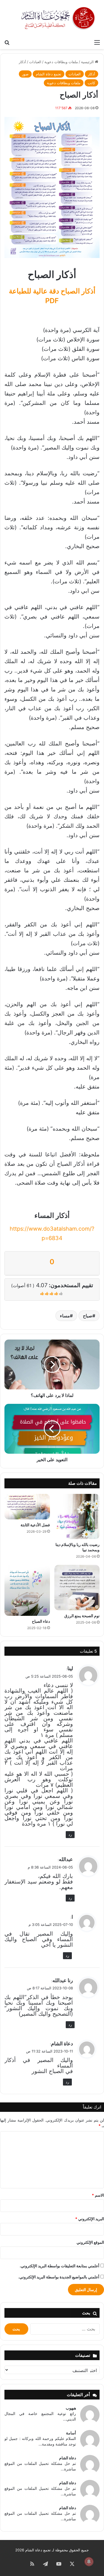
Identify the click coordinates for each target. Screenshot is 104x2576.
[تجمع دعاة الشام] (58, 18)
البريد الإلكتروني (90, 2219)
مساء (65, 1316)
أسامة (71, 2433)
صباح (88, 1316)
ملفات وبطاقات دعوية (61, 62)
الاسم (98, 2195)
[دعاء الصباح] (27, 1590)
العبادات (35, 62)
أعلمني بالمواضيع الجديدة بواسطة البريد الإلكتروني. (59, 2277)
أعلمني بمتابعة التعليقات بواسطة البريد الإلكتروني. (59, 2266)
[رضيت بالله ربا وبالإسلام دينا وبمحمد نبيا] (77, 1517)
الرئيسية (88, 62)
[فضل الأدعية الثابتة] (27, 1507)
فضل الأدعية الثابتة (35, 1525)
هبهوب (71, 2408)
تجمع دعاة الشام (49, 74)
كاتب (91, 83)
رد (70, 1834)
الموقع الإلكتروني (90, 2242)
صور (25, 74)
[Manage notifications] (89, 2562)
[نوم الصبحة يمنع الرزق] (77, 1588)
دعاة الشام (68, 2458)
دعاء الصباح (41, 1621)
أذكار (22, 62)
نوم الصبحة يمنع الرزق (82, 1616)
